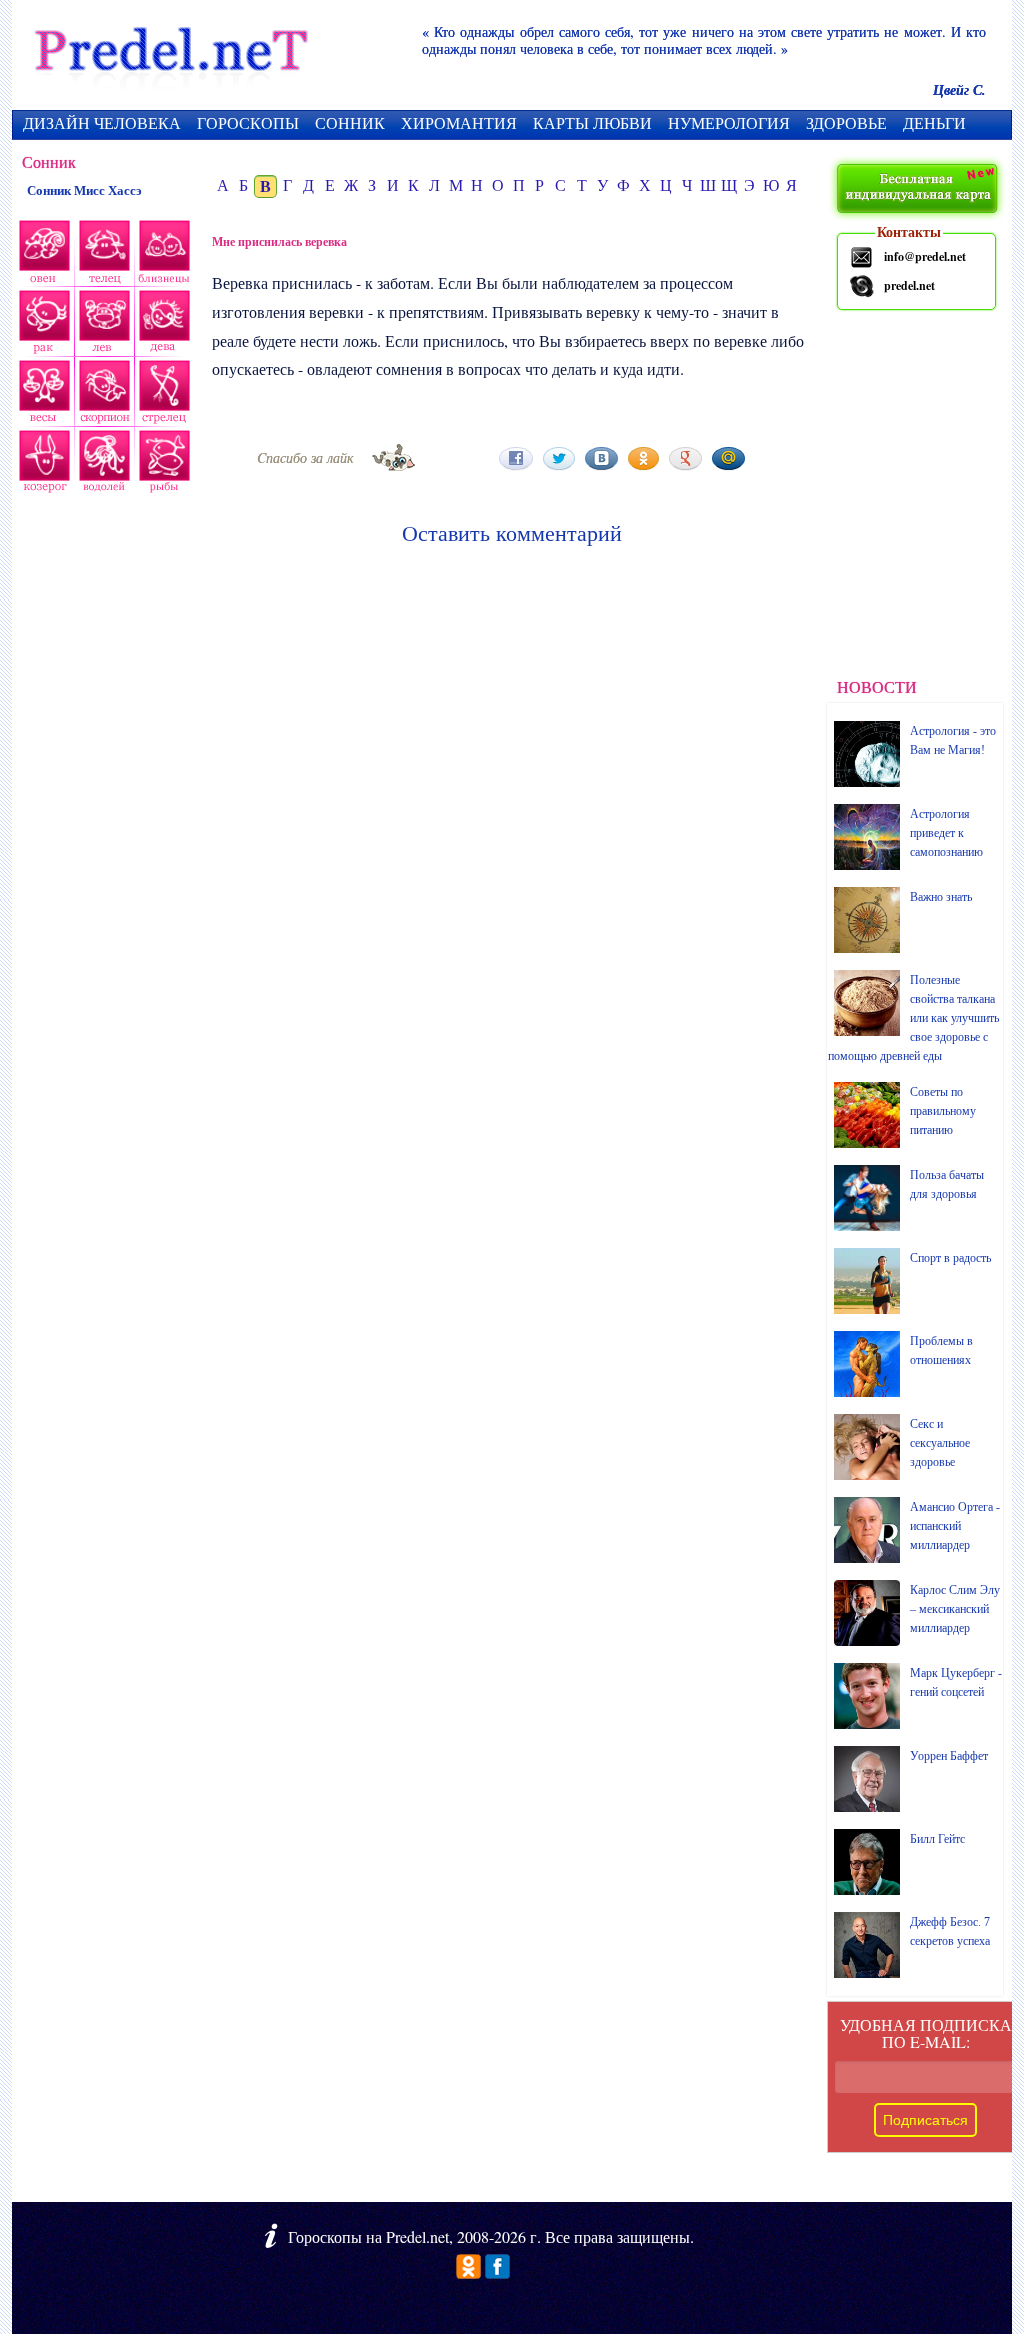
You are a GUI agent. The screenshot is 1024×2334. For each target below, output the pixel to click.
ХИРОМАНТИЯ (459, 122)
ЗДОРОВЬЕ (846, 122)
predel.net (909, 285)
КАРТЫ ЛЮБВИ (592, 122)
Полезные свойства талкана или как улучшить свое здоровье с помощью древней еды (913, 1018)
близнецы (165, 255)
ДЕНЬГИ (934, 122)
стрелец (162, 395)
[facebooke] (497, 2272)
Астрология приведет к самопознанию (946, 833)
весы (42, 395)
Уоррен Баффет (949, 1756)
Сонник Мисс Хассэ (84, 190)
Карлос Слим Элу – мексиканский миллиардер (955, 1609)
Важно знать (941, 897)
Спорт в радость (950, 1258)
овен (42, 255)
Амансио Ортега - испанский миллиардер (955, 1526)
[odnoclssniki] (468, 2272)
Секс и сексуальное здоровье (940, 1443)
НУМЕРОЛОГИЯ (729, 122)
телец (103, 255)
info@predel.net (925, 256)
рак (43, 325)
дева (166, 325)
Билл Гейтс (937, 1839)
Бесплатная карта (919, 190)
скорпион (102, 395)
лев (105, 325)
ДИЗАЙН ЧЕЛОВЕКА (102, 122)
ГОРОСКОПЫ (248, 122)
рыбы (162, 465)
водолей (102, 465)
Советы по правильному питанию (943, 1111)
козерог (42, 465)
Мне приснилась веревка (279, 241)
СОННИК (350, 122)
